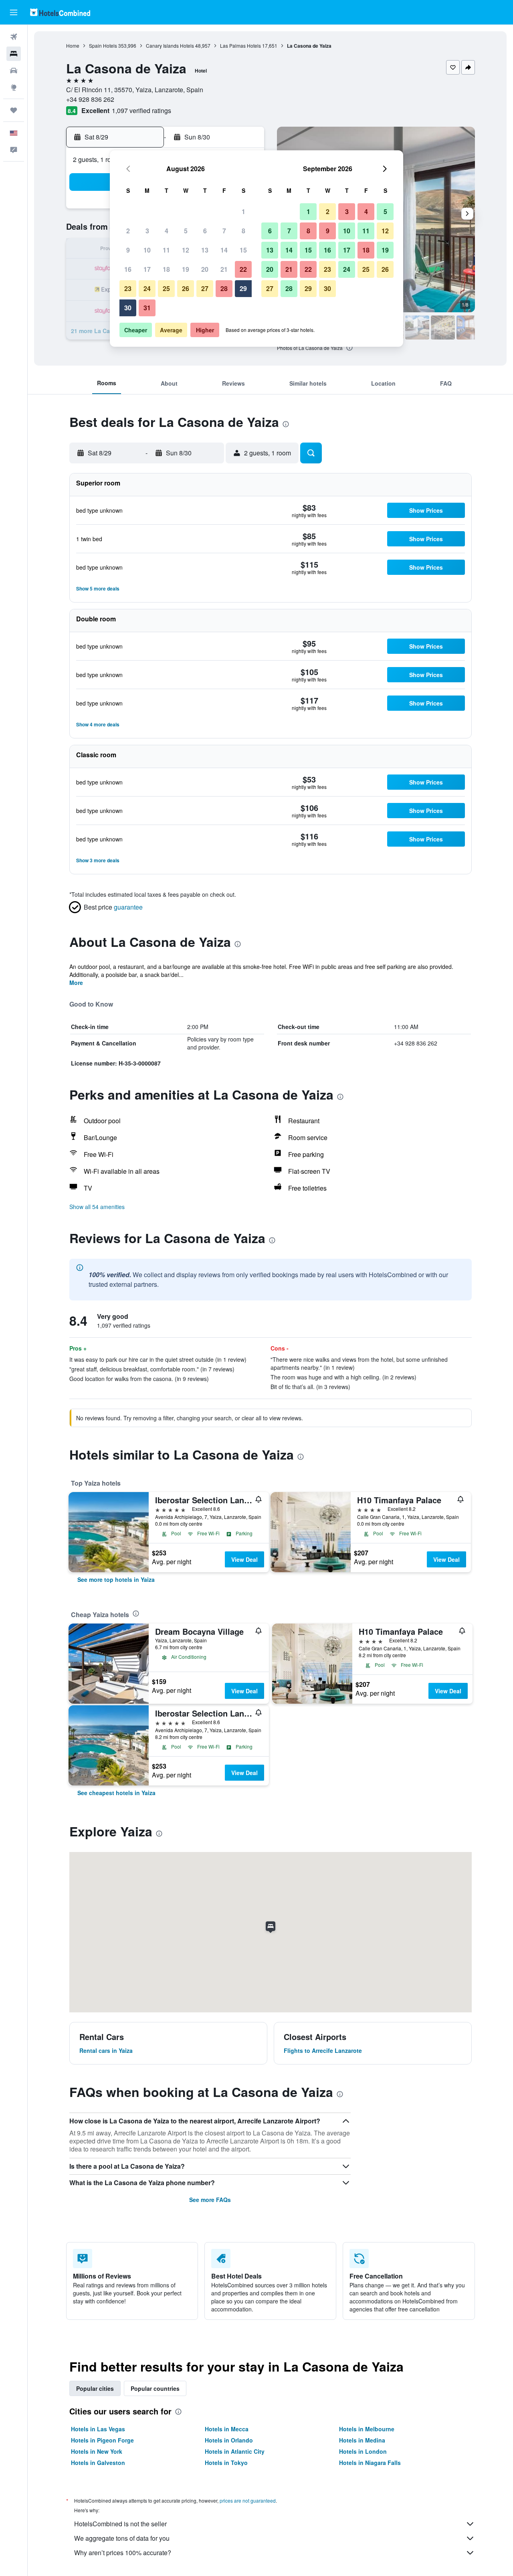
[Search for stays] (14, 54)
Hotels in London (363, 2451)
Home (73, 45)
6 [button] (205, 231)
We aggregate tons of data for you (122, 2538)
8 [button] (243, 231)
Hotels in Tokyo (226, 2463)
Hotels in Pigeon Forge (102, 2440)
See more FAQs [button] (210, 2200)
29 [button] (243, 288)
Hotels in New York (97, 2451)
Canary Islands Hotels (170, 45)
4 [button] (167, 231)
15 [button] (243, 250)
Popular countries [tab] (155, 2388)
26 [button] (186, 288)
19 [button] (186, 269)
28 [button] (224, 288)
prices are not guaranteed (248, 2500)
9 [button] (128, 250)
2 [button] (128, 231)
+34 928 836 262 (90, 99)
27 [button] (205, 288)
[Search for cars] (14, 71)
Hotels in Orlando (229, 2440)
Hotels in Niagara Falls (370, 2463)
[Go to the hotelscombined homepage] (60, 12)
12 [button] (186, 250)
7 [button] (224, 231)
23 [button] (128, 288)
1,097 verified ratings (141, 110)
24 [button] (147, 288)
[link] (116, 1579)
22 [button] (243, 269)
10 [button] (147, 250)
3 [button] (147, 231)
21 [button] (224, 269)
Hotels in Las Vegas (98, 2429)
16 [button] (128, 269)
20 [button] (205, 269)
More (76, 983)
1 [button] (243, 211)
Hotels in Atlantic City (235, 2451)
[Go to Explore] (14, 87)
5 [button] (186, 231)
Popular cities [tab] (95, 2388)
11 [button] (166, 250)
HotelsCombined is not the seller (120, 2524)
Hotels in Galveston (98, 2463)
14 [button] (224, 250)
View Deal (244, 1559)
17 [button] (147, 269)
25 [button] (166, 288)
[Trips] (14, 110)
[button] (14, 12)
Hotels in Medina (362, 2440)
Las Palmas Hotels (240, 45)
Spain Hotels (103, 45)
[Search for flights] (14, 37)
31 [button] (147, 308)
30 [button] (128, 308)
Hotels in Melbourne (367, 2429)
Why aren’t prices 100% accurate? (123, 2553)
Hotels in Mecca (227, 2429)
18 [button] (166, 269)
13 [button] (205, 250)
